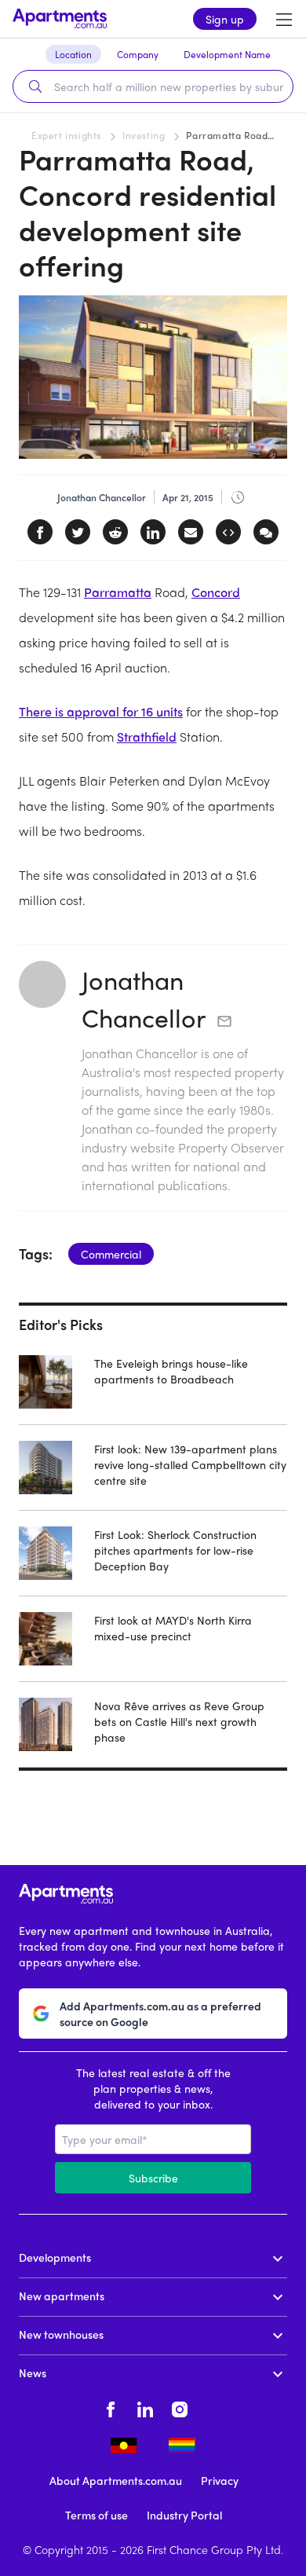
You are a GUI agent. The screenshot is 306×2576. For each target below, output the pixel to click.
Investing (144, 135)
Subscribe (153, 2178)
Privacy (220, 2480)
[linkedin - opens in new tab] (145, 2407)
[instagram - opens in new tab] (180, 2407)
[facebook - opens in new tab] (111, 2407)
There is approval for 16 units (101, 711)
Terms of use (97, 2515)
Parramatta (118, 592)
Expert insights (66, 135)
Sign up (225, 19)
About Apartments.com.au (116, 2480)
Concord (216, 592)
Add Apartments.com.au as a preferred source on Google (160, 2014)
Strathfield (147, 737)
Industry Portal (184, 2515)
